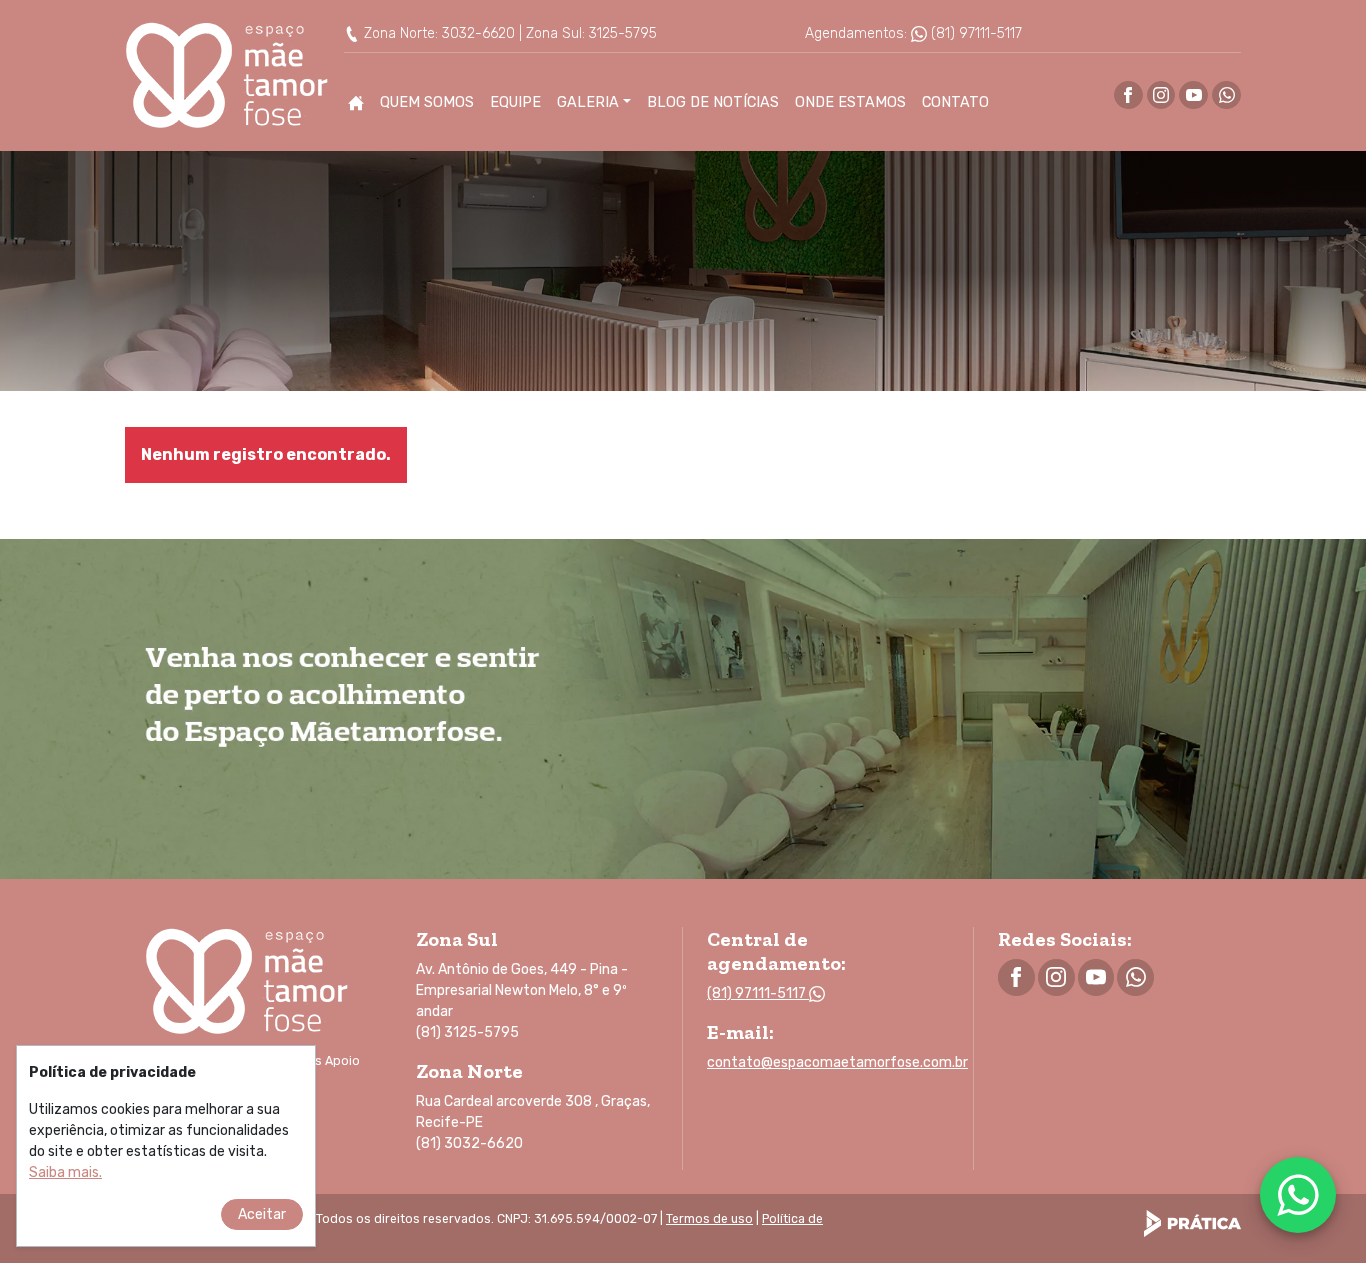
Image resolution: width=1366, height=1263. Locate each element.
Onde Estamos (850, 102)
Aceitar (262, 1214)
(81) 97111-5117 (974, 33)
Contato (955, 102)
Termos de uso (709, 1219)
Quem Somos (427, 102)
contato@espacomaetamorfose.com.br (837, 1062)
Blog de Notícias (713, 102)
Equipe (515, 102)
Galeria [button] (588, 102)
